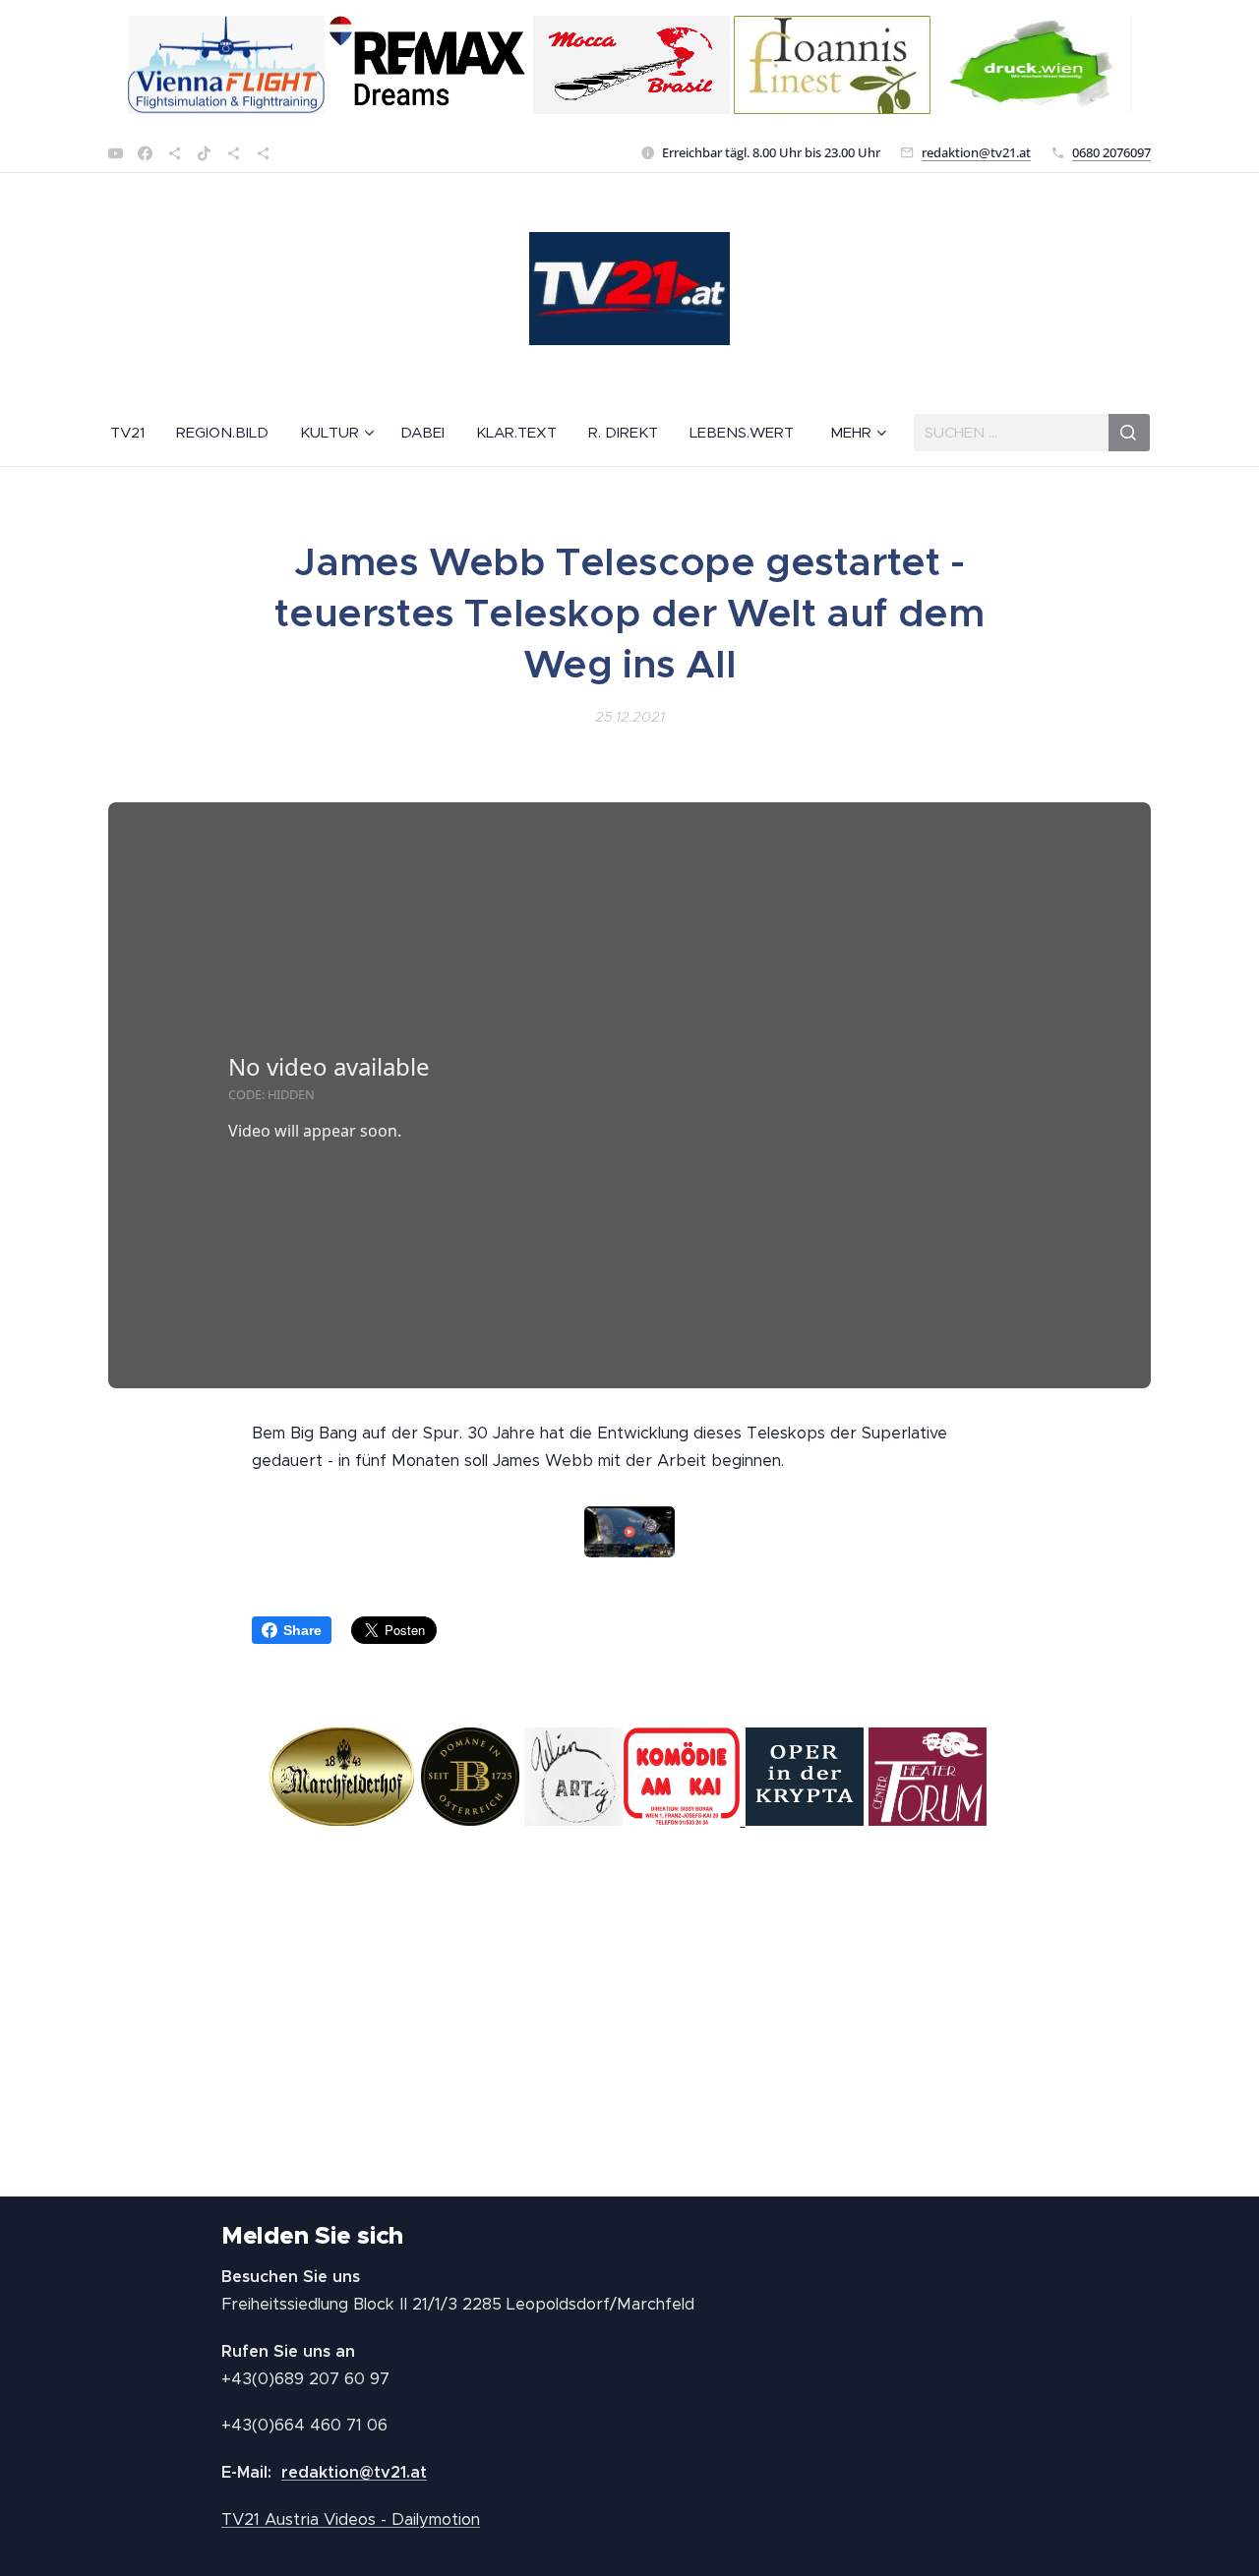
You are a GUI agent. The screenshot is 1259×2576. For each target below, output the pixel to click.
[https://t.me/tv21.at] (234, 153)
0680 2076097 (1111, 152)
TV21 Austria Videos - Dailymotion (351, 2519)
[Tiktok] (204, 153)
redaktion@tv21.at (976, 152)
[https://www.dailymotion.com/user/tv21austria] (263, 153)
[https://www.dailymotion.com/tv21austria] (175, 153)
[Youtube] (116, 153)
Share (302, 1630)
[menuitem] (135, 433)
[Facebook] (145, 153)
